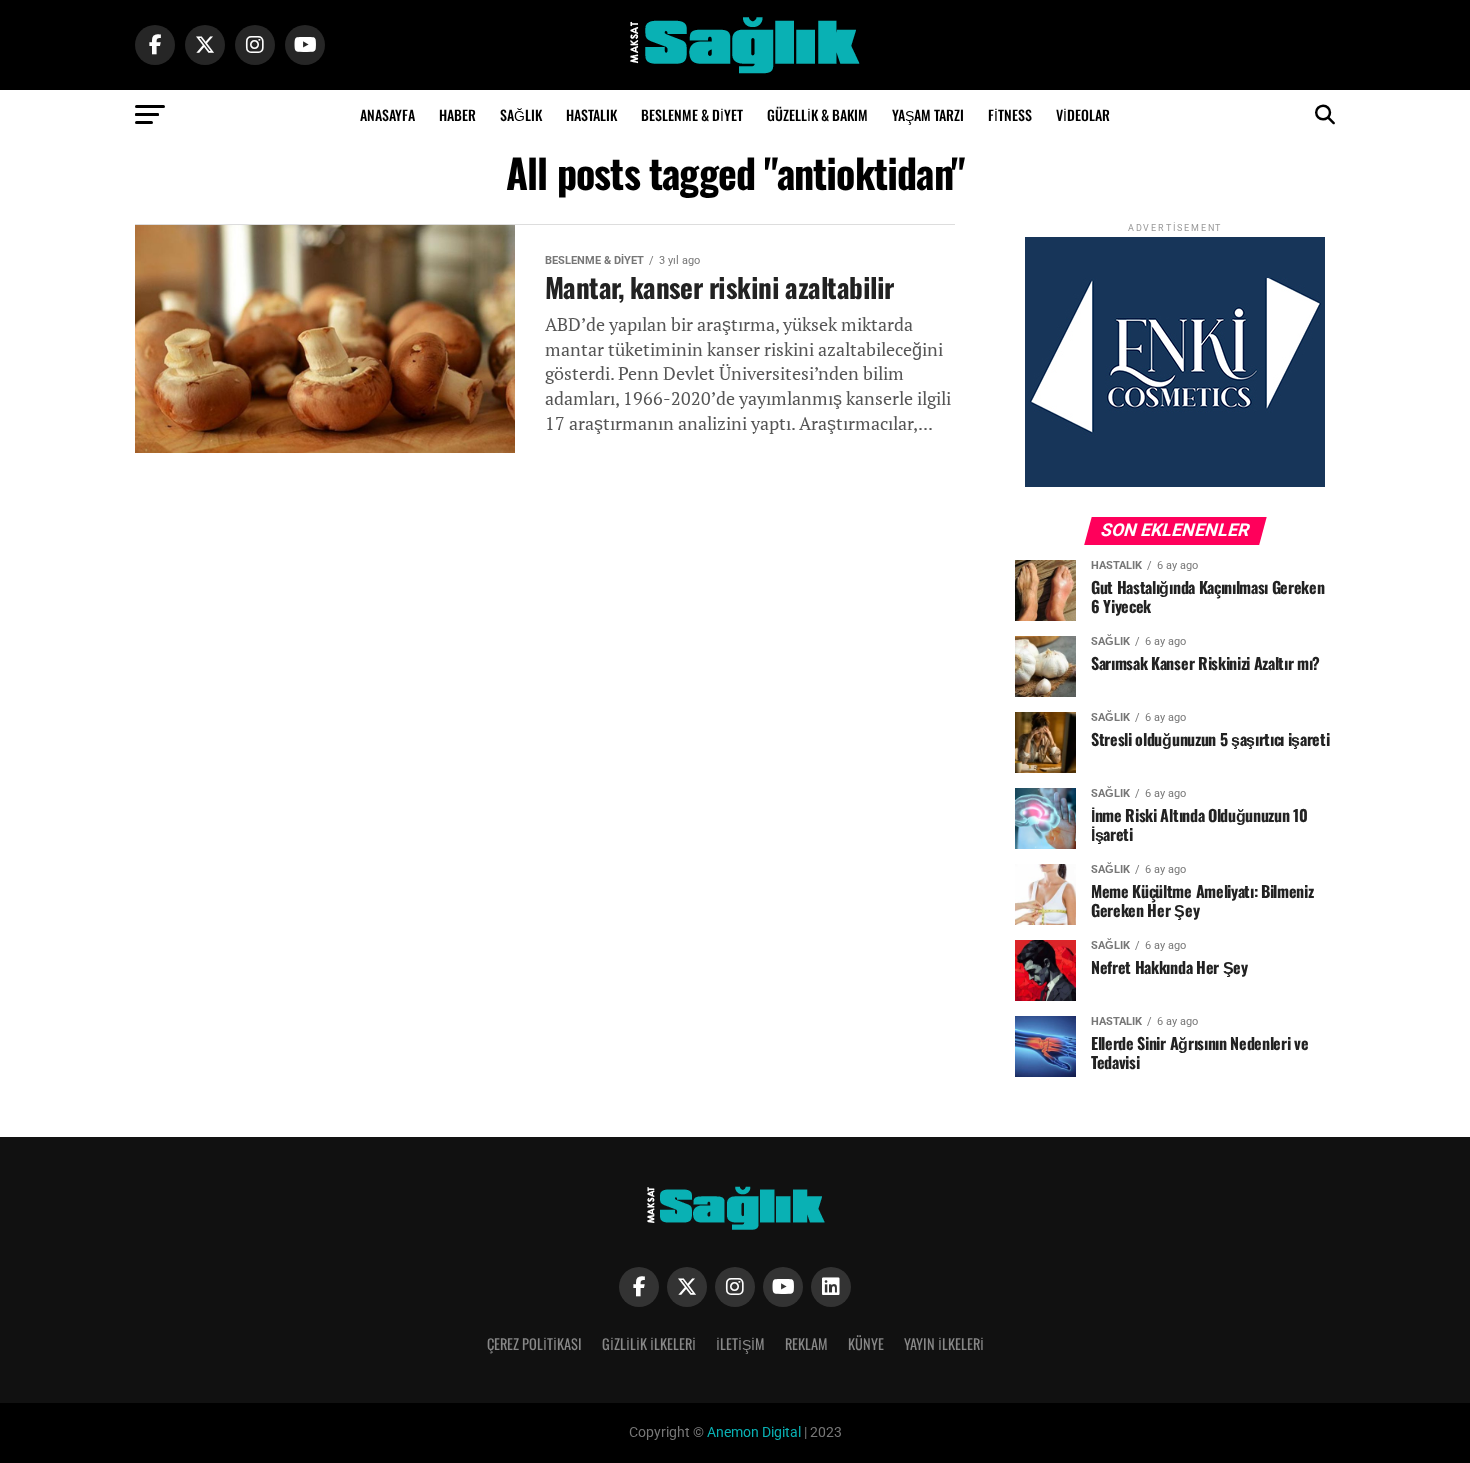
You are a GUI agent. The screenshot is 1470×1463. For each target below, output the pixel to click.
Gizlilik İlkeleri (649, 1343)
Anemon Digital (752, 1432)
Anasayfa (387, 114)
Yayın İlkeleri (944, 1343)
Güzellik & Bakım (817, 114)
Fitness (1010, 114)
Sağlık (521, 114)
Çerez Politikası (534, 1343)
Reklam (806, 1343)
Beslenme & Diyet (692, 114)
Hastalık (591, 114)
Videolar (1083, 114)
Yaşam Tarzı (928, 114)
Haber (457, 114)
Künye (866, 1343)
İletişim (740, 1343)
